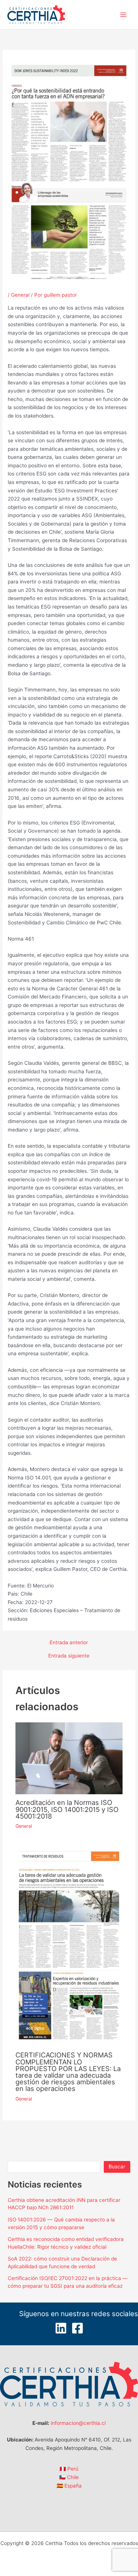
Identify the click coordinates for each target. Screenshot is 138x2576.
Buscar (117, 2167)
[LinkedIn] (61, 2328)
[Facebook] (77, 2328)
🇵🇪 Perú (69, 2469)
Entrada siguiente (69, 1656)
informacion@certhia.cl (78, 2423)
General (20, 295)
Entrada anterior (69, 1643)
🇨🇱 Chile (69, 2477)
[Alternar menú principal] (123, 15)
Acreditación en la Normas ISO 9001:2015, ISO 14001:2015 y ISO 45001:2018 (67, 1809)
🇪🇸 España (69, 2486)
